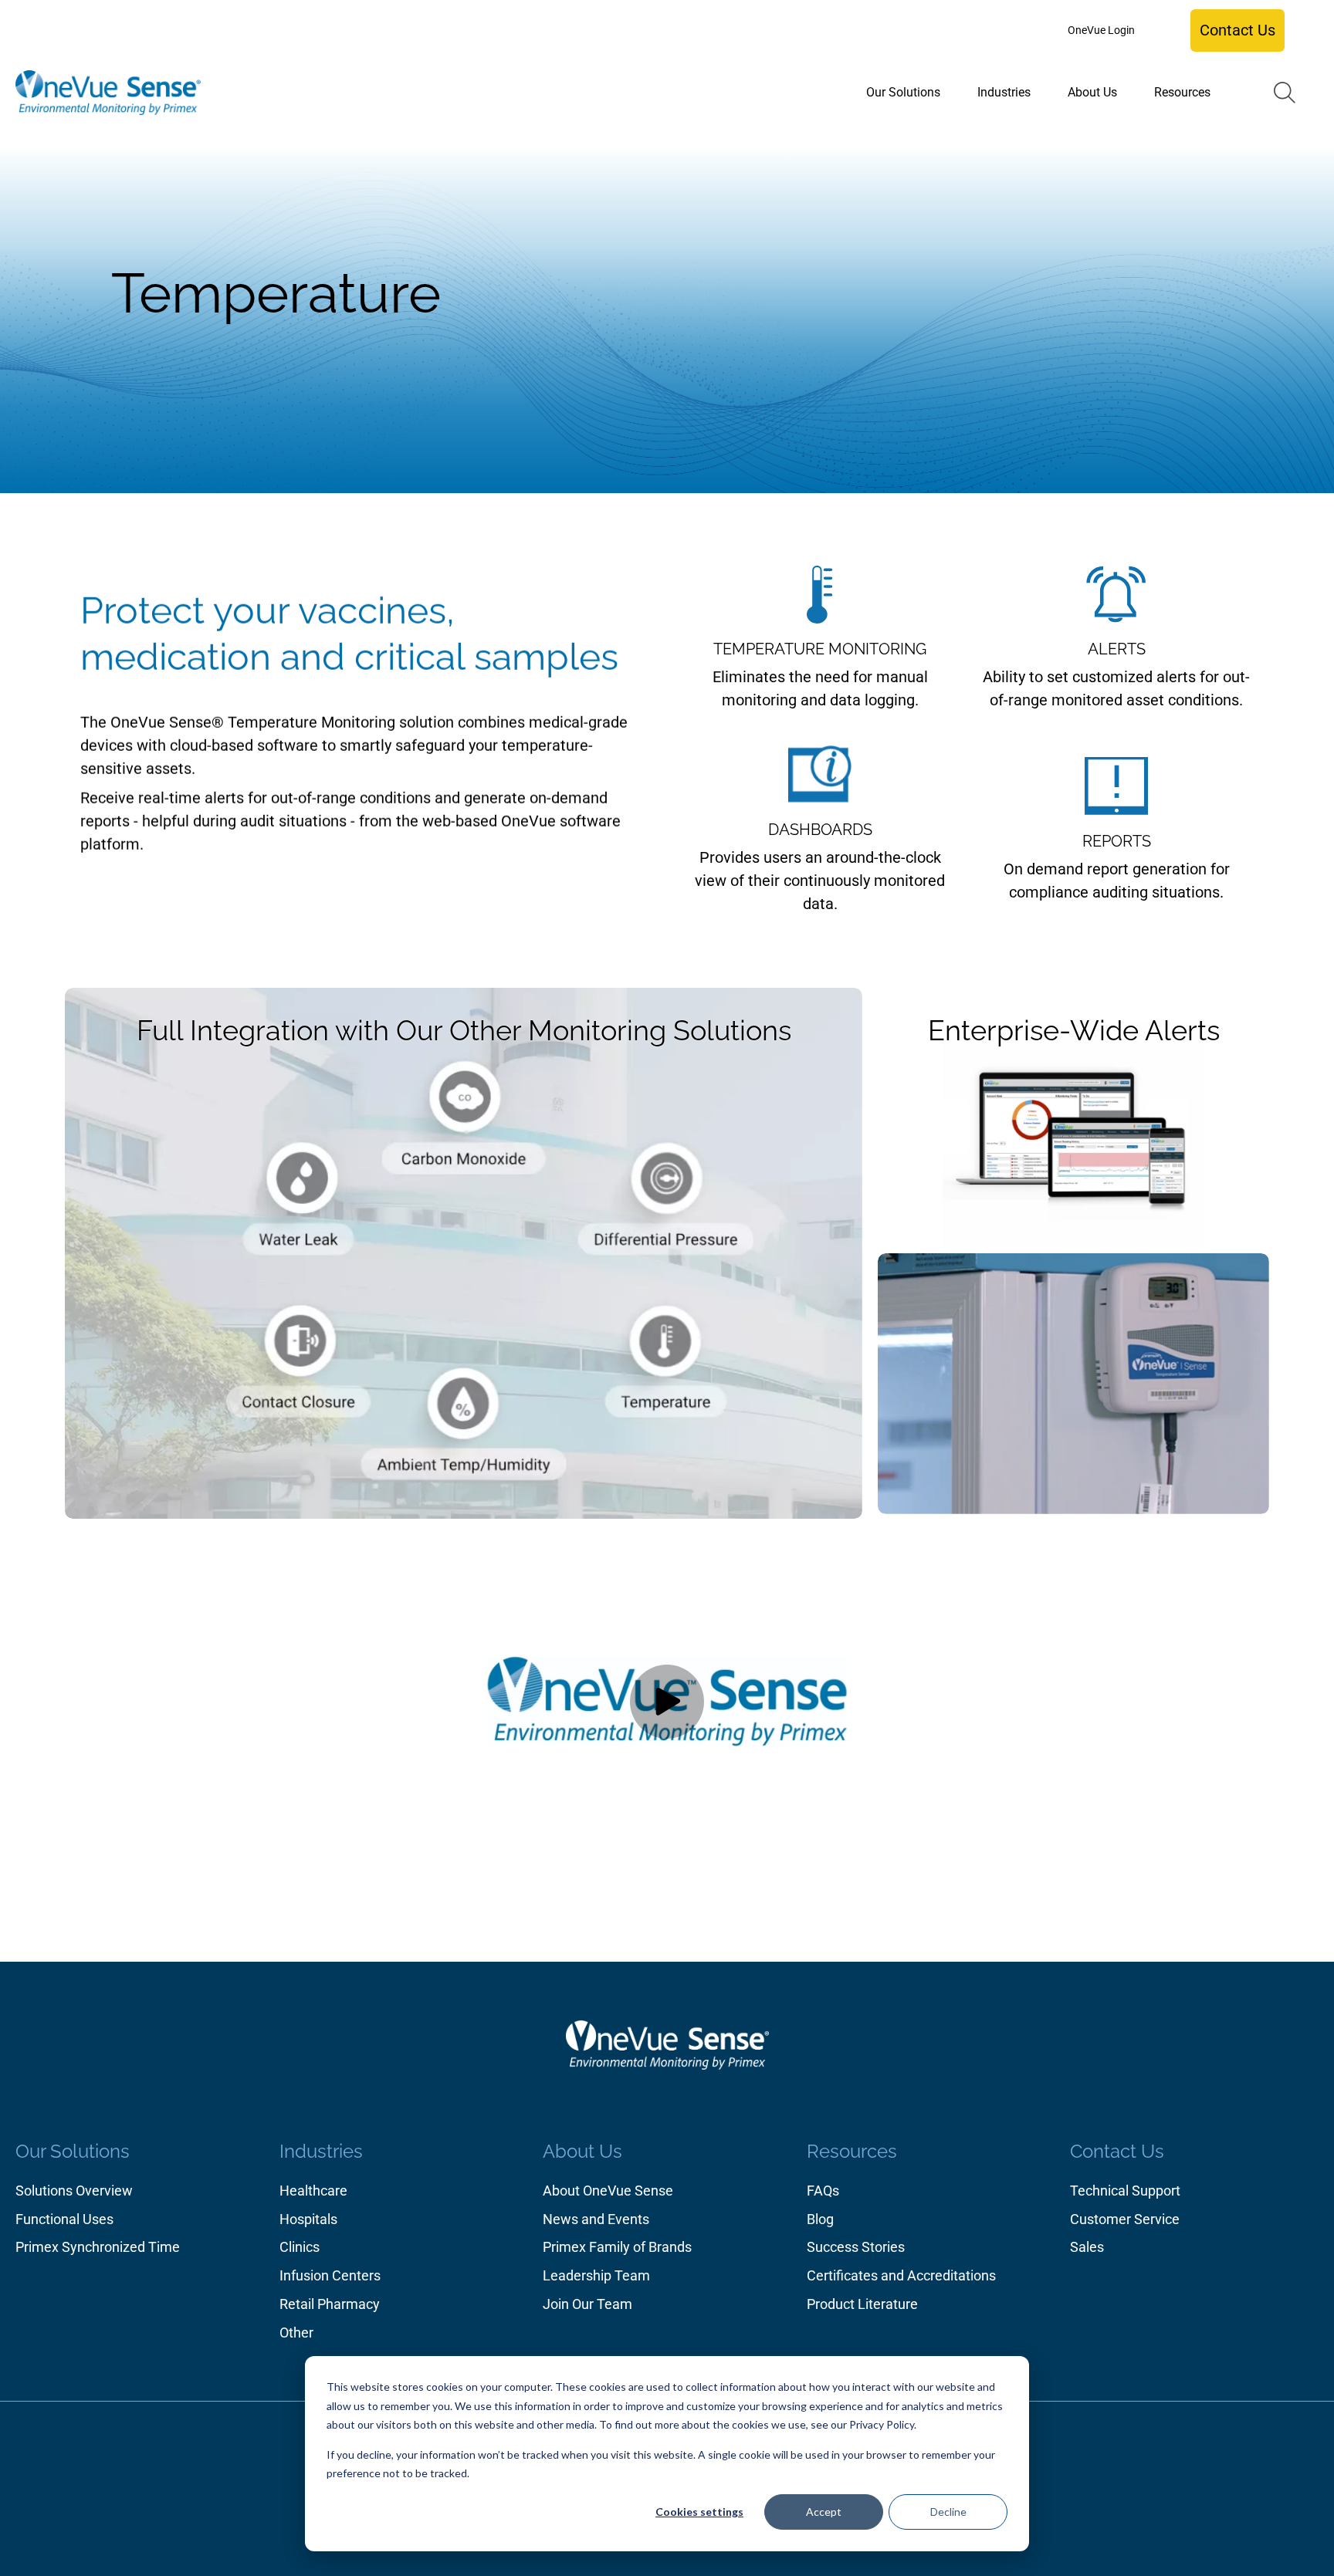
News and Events (596, 2219)
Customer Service (1125, 2219)
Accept (824, 2512)
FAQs (823, 2191)
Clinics (300, 2247)
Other (296, 2333)
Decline (948, 2512)
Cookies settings (699, 2512)
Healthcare (313, 2191)
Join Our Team (587, 2304)
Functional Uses (64, 2219)
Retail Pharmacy (330, 2304)
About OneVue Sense (608, 2191)
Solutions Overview (74, 2191)
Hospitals (308, 2219)
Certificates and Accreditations (901, 2275)
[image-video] (667, 1702)
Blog (820, 2219)
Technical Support (1125, 2191)
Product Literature (862, 2304)
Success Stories (856, 2247)
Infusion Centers (330, 2275)
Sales (1087, 2247)
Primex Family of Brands (617, 2247)
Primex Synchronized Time (98, 2247)
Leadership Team (596, 2275)
